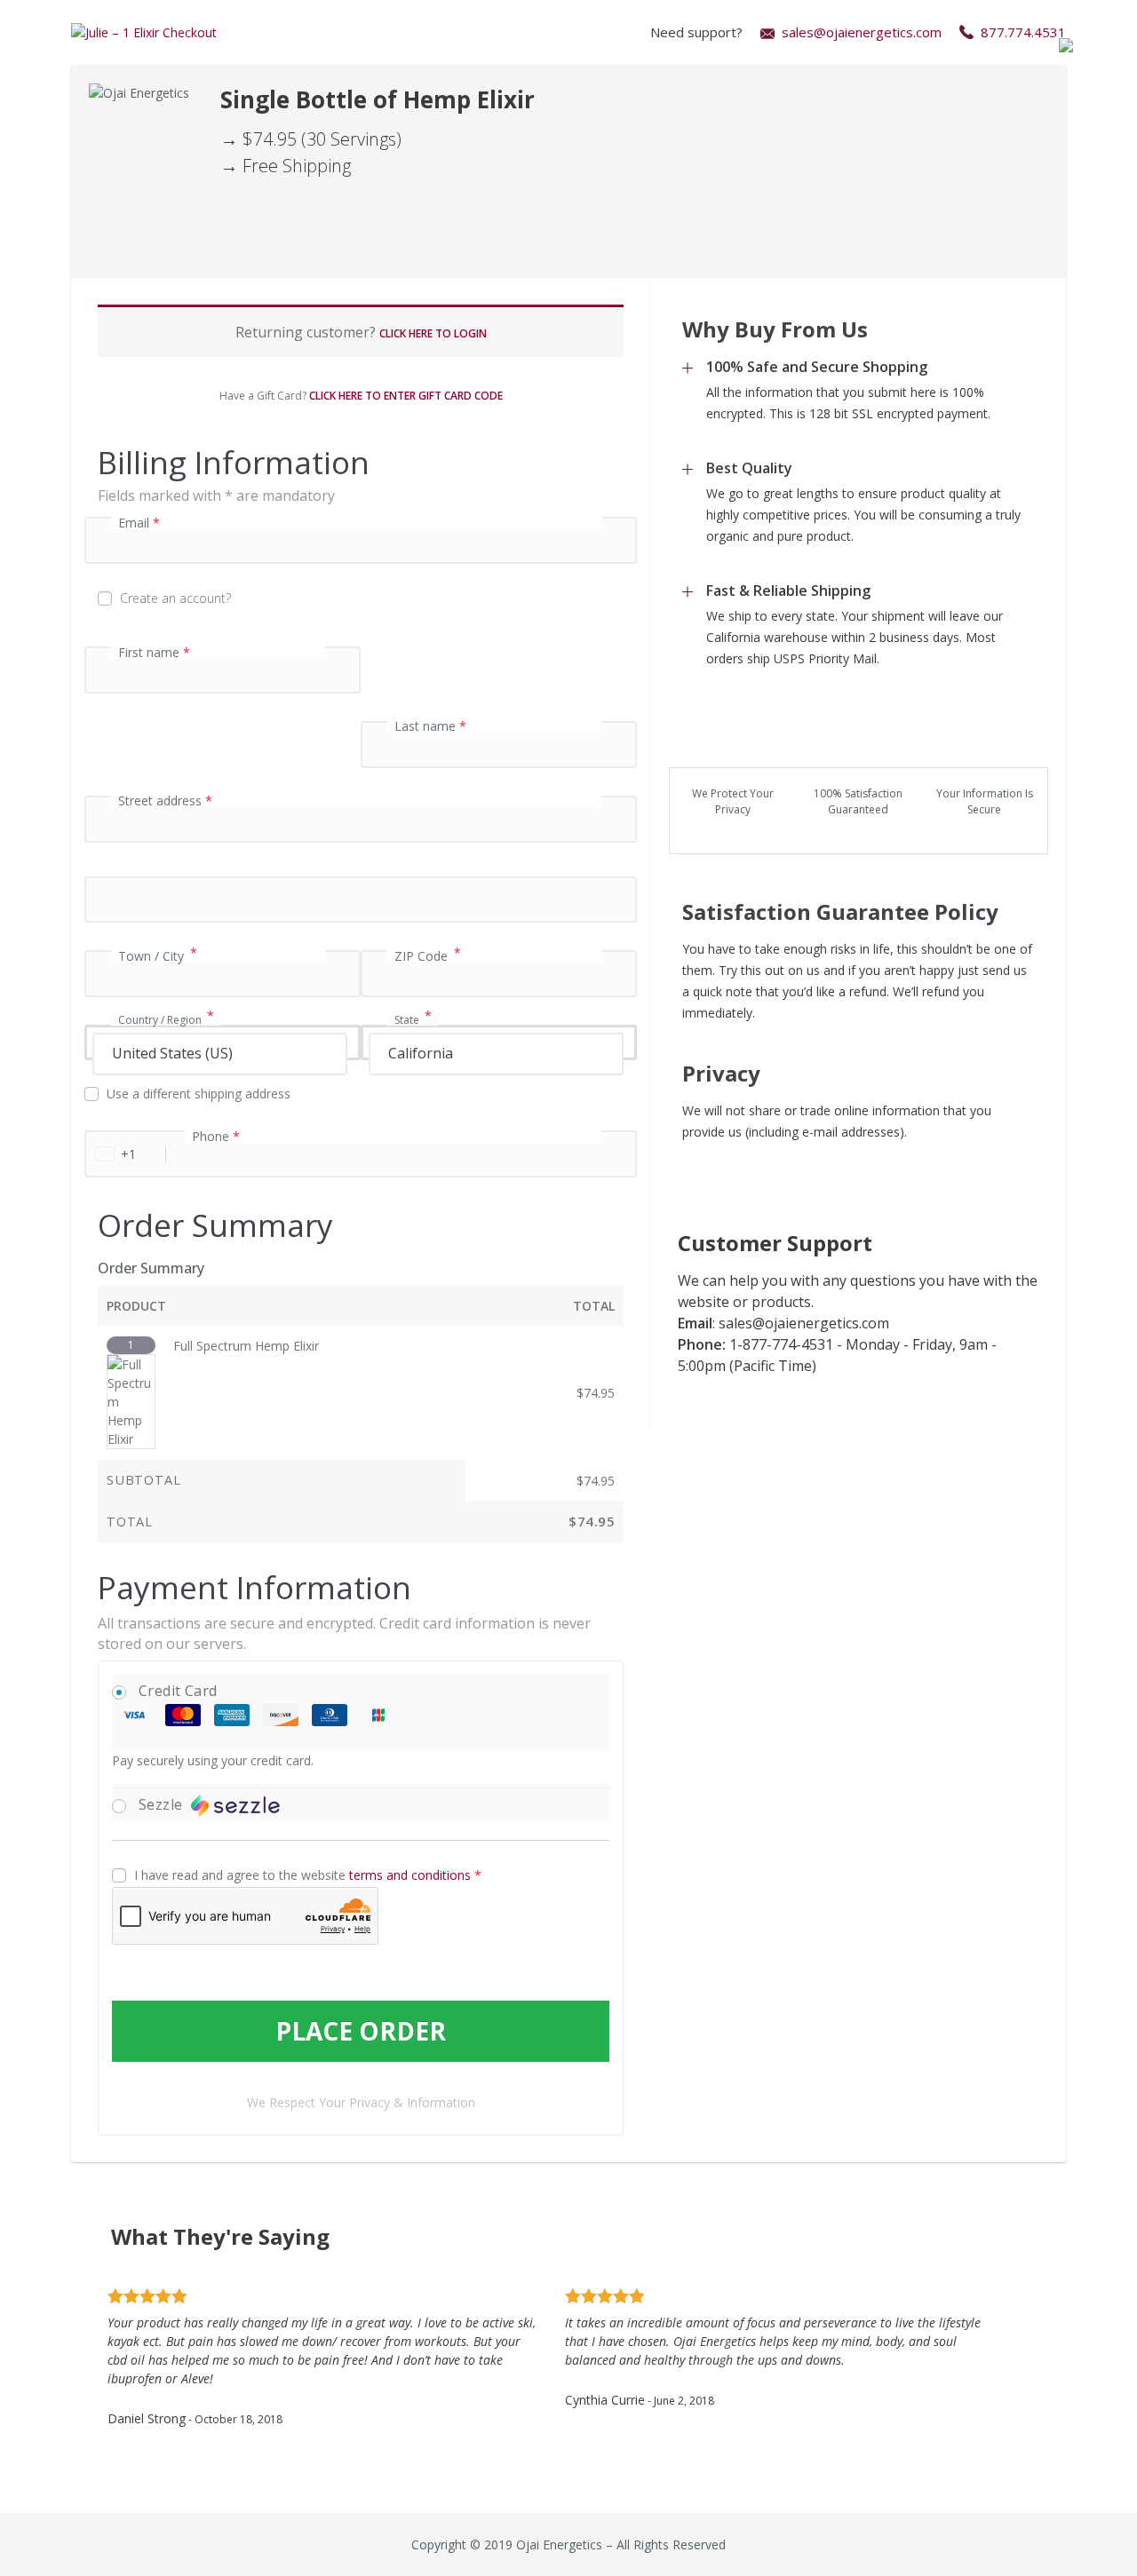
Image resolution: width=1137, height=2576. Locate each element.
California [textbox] (421, 1053)
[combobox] (223, 1042)
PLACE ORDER (361, 2031)
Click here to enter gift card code (406, 396)
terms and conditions (410, 1875)
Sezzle (163, 1804)
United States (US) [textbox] (172, 1053)
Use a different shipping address (200, 1094)
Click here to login (433, 333)
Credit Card (178, 1691)
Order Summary (151, 1268)
